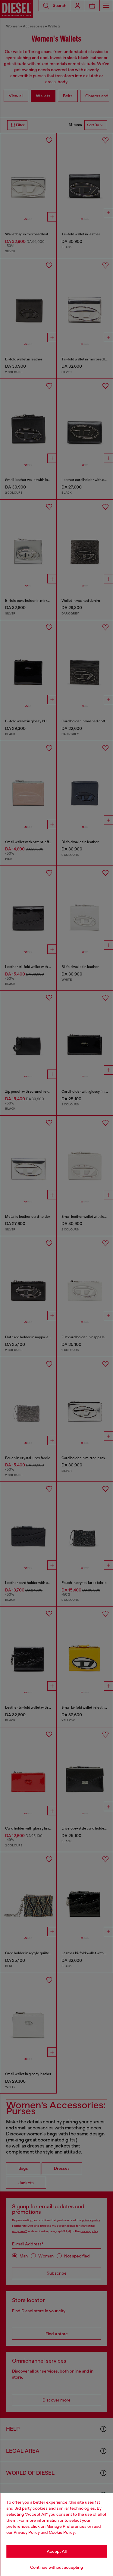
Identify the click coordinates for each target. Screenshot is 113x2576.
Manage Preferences (66, 2526)
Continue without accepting (57, 2567)
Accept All (57, 2551)
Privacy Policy (27, 2532)
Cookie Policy (62, 2532)
